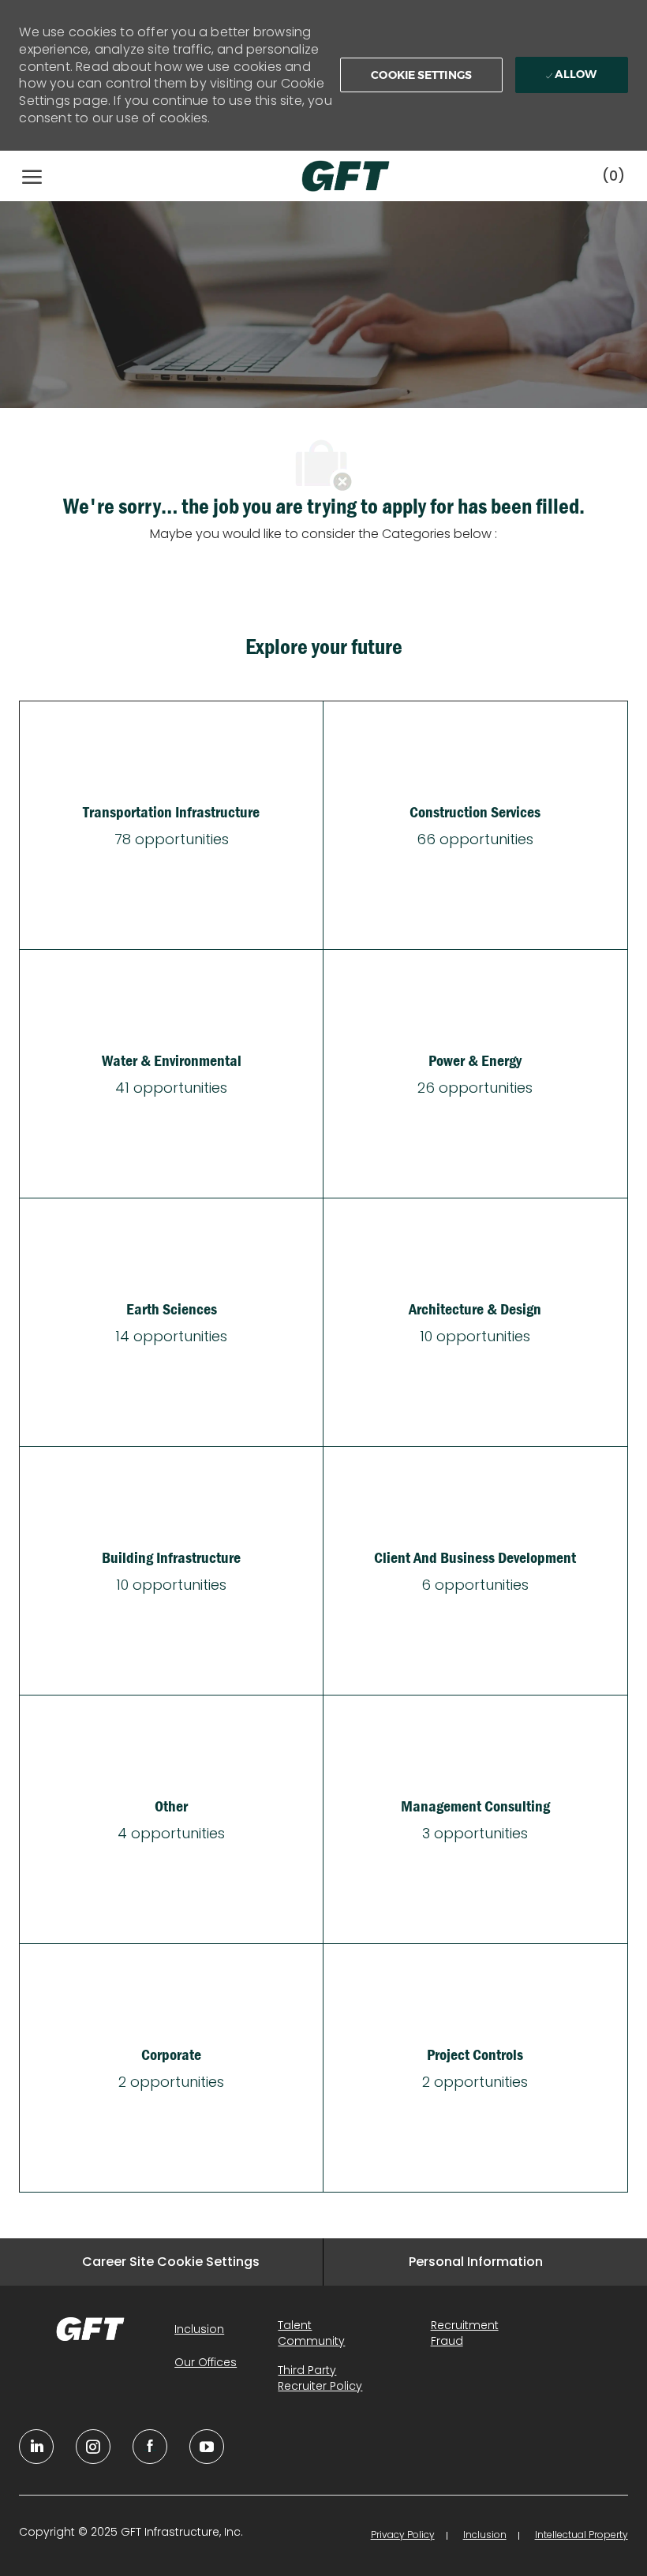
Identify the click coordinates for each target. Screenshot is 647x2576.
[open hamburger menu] (32, 176)
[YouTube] (93, 2447)
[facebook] (150, 2447)
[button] (421, 75)
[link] (90, 2329)
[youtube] (207, 2447)
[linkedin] (36, 2447)
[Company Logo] (330, 176)
